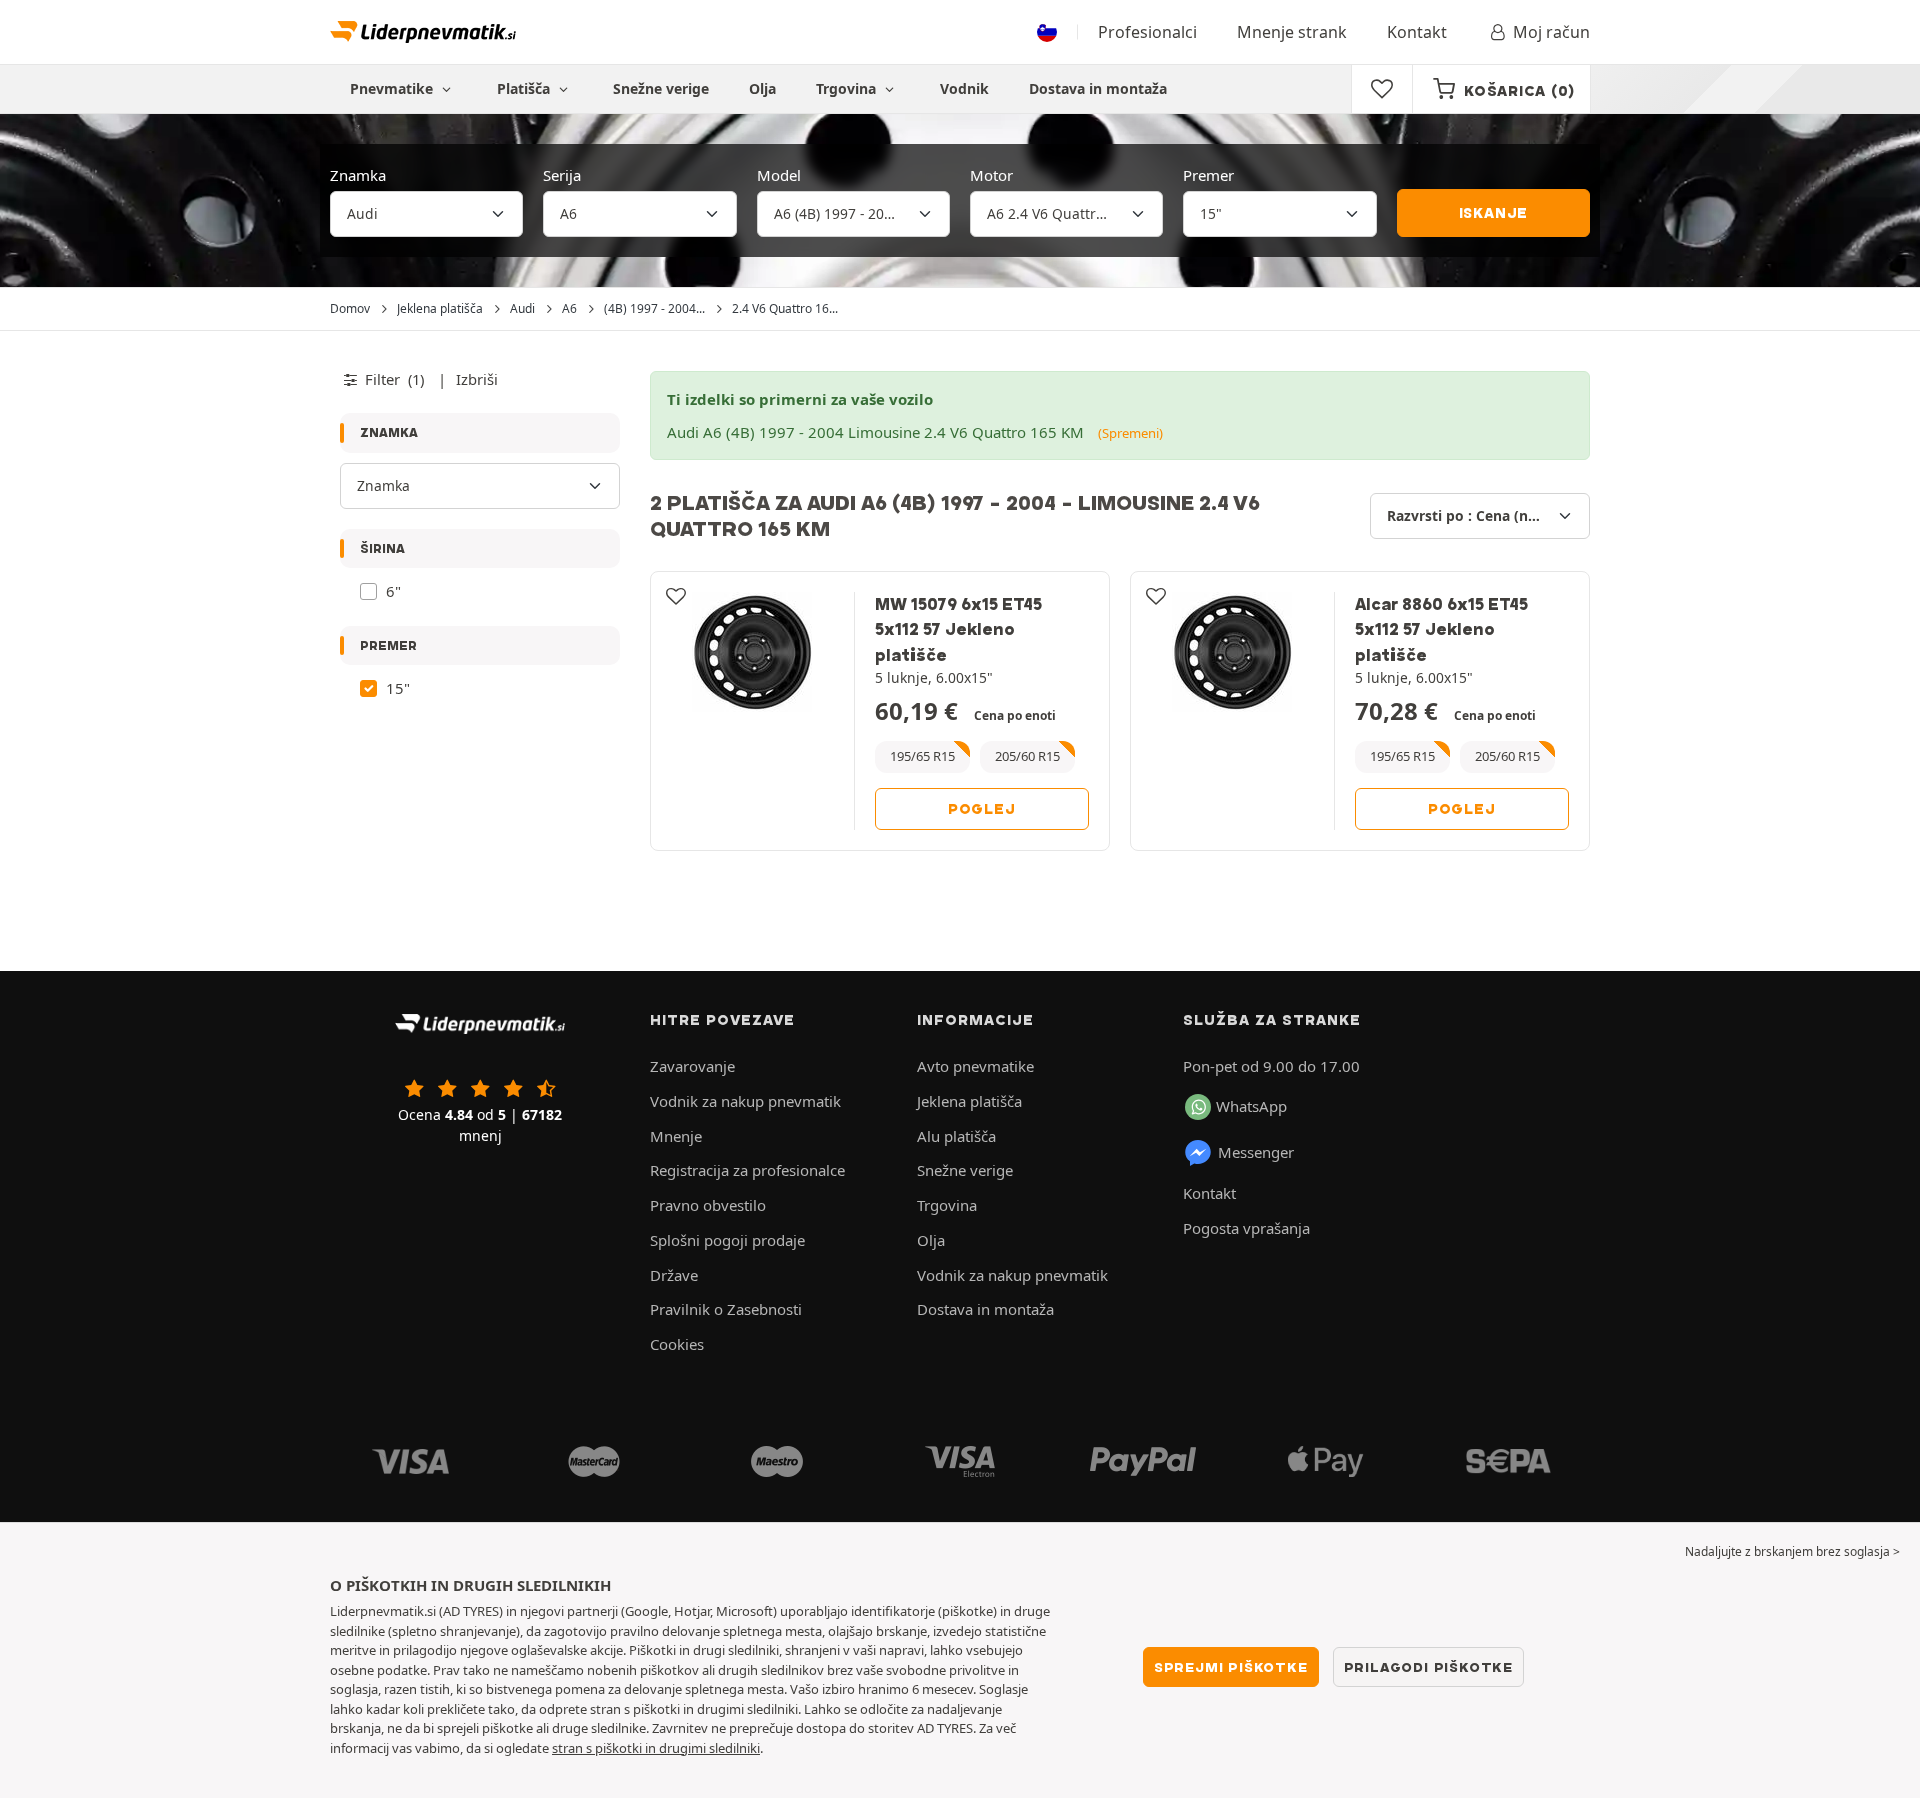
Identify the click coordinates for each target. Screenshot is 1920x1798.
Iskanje (1494, 213)
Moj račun (1551, 32)
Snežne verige (661, 88)
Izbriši (477, 379)
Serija (562, 175)
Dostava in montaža (1098, 88)
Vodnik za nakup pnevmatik (745, 1101)
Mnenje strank (1292, 32)
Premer (1208, 175)
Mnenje (676, 1136)
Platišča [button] (525, 88)
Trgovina (848, 88)
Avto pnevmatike (975, 1066)
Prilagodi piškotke (1428, 1667)
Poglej (982, 809)
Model (779, 175)
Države (674, 1275)
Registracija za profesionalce (747, 1170)
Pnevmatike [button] (393, 88)
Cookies (677, 1344)
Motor (991, 175)
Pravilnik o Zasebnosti (726, 1309)
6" (393, 591)
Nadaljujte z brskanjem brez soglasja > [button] (1792, 1551)
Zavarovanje (692, 1066)
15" (398, 688)
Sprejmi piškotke (1231, 1667)
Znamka (358, 175)
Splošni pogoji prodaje (727, 1240)
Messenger (1256, 1152)
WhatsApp (1251, 1106)
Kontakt (1417, 32)
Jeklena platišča (969, 1101)
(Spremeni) (1130, 433)
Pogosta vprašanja (1246, 1228)
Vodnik (964, 88)
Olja (762, 88)
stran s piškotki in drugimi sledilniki (656, 1748)
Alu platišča (956, 1136)
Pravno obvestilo (708, 1205)
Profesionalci (1147, 32)
